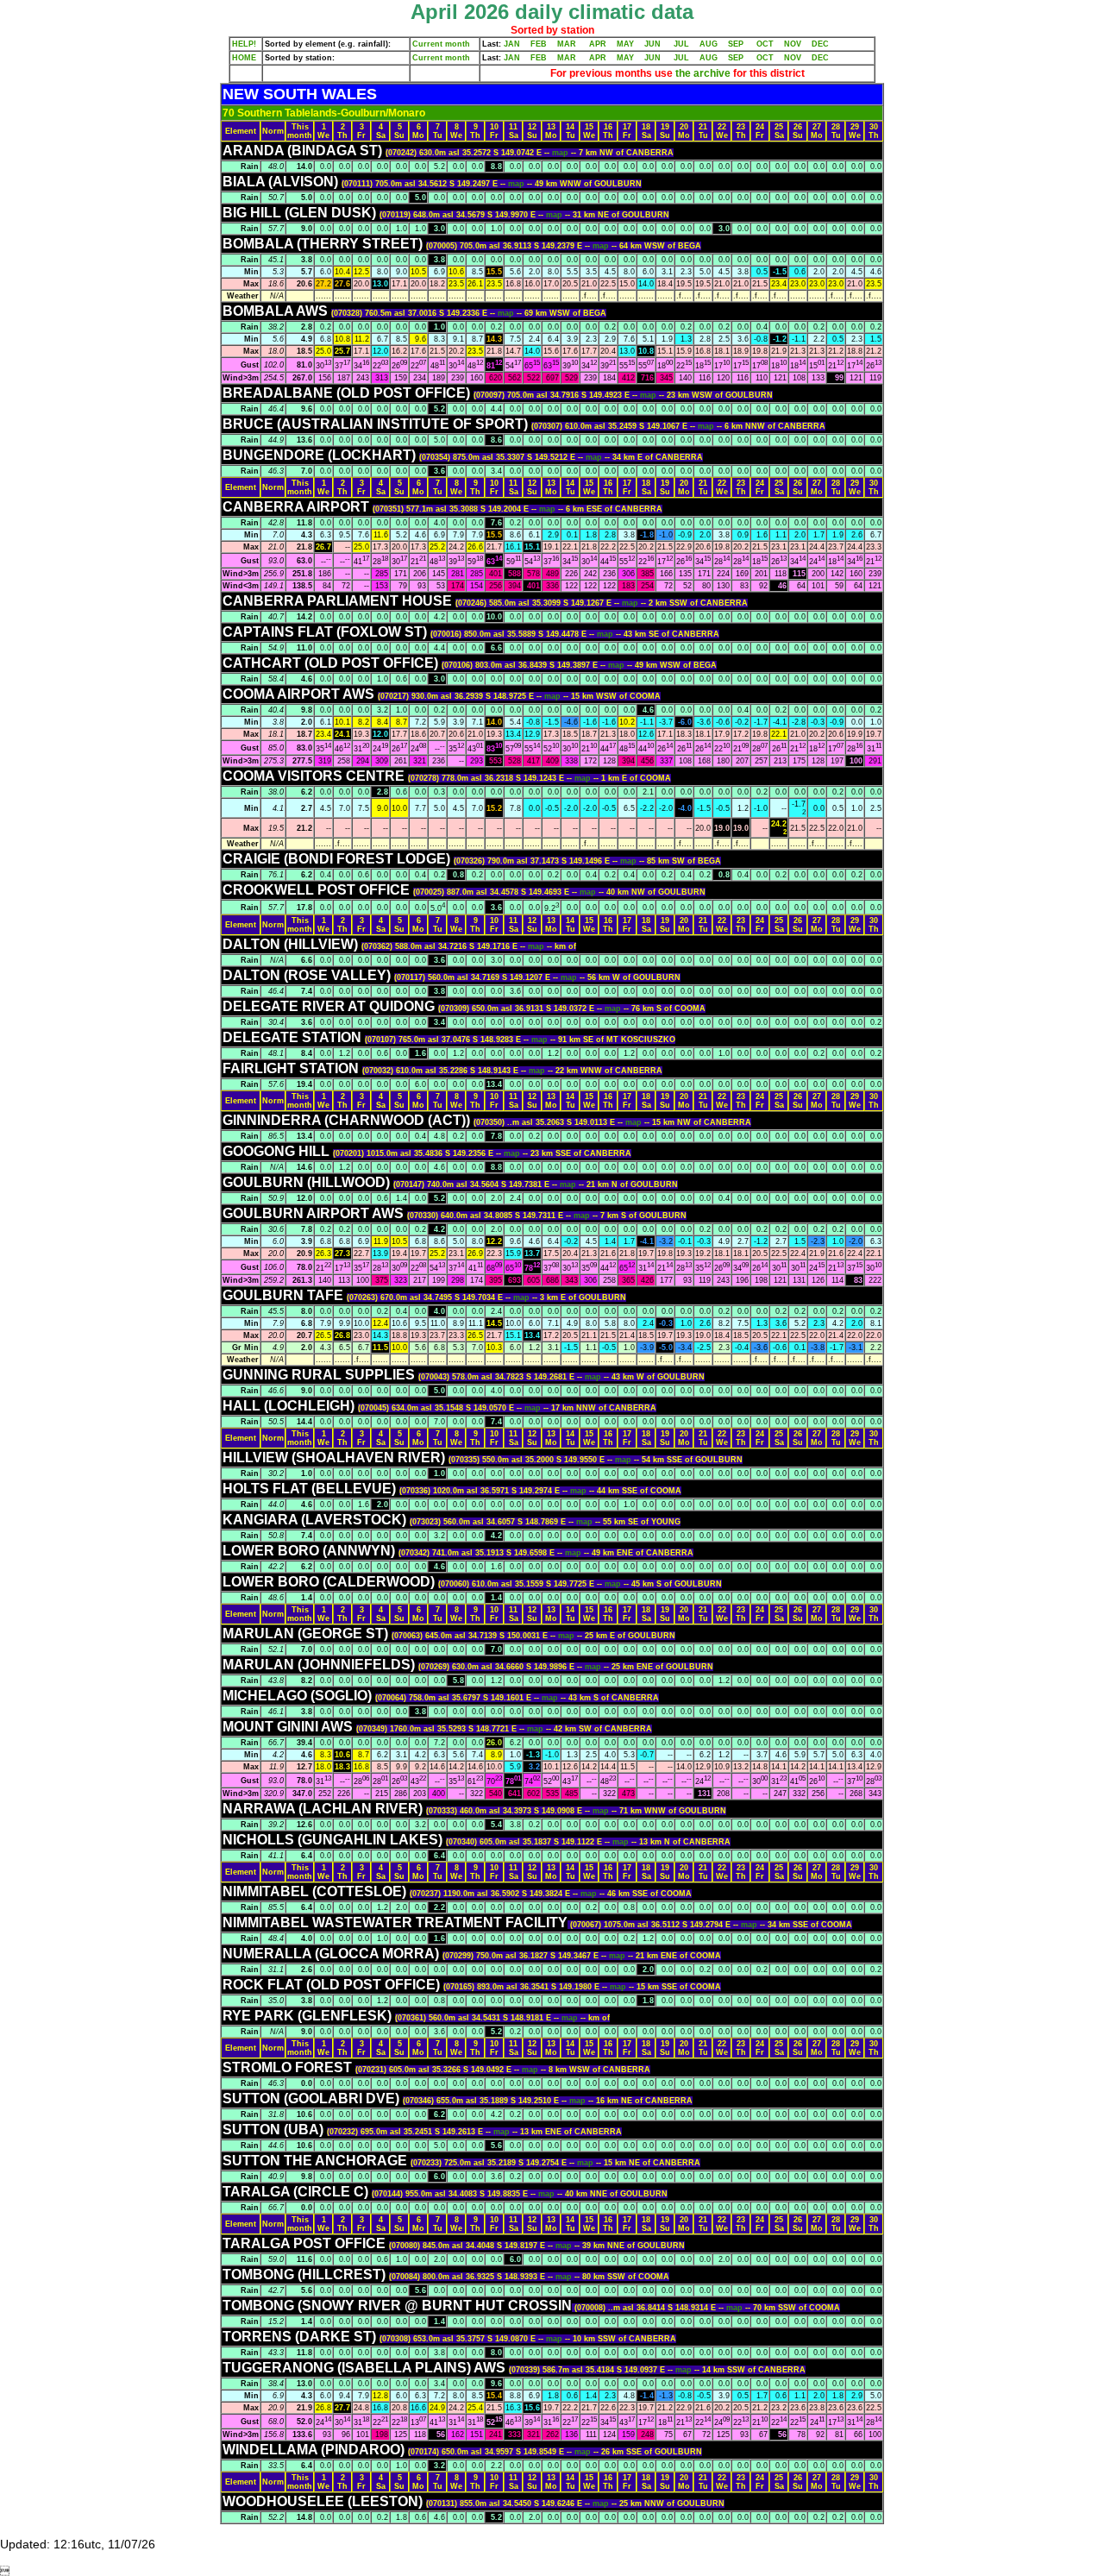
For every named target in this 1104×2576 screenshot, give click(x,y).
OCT (765, 44)
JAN (512, 44)
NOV (793, 44)
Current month (441, 44)
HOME (244, 58)
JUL (681, 44)
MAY (625, 44)
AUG (709, 44)
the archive (703, 73)
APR (598, 44)
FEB (539, 44)
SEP (736, 44)
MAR (567, 44)
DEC (820, 44)
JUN (652, 44)
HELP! (244, 44)
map (561, 153)
